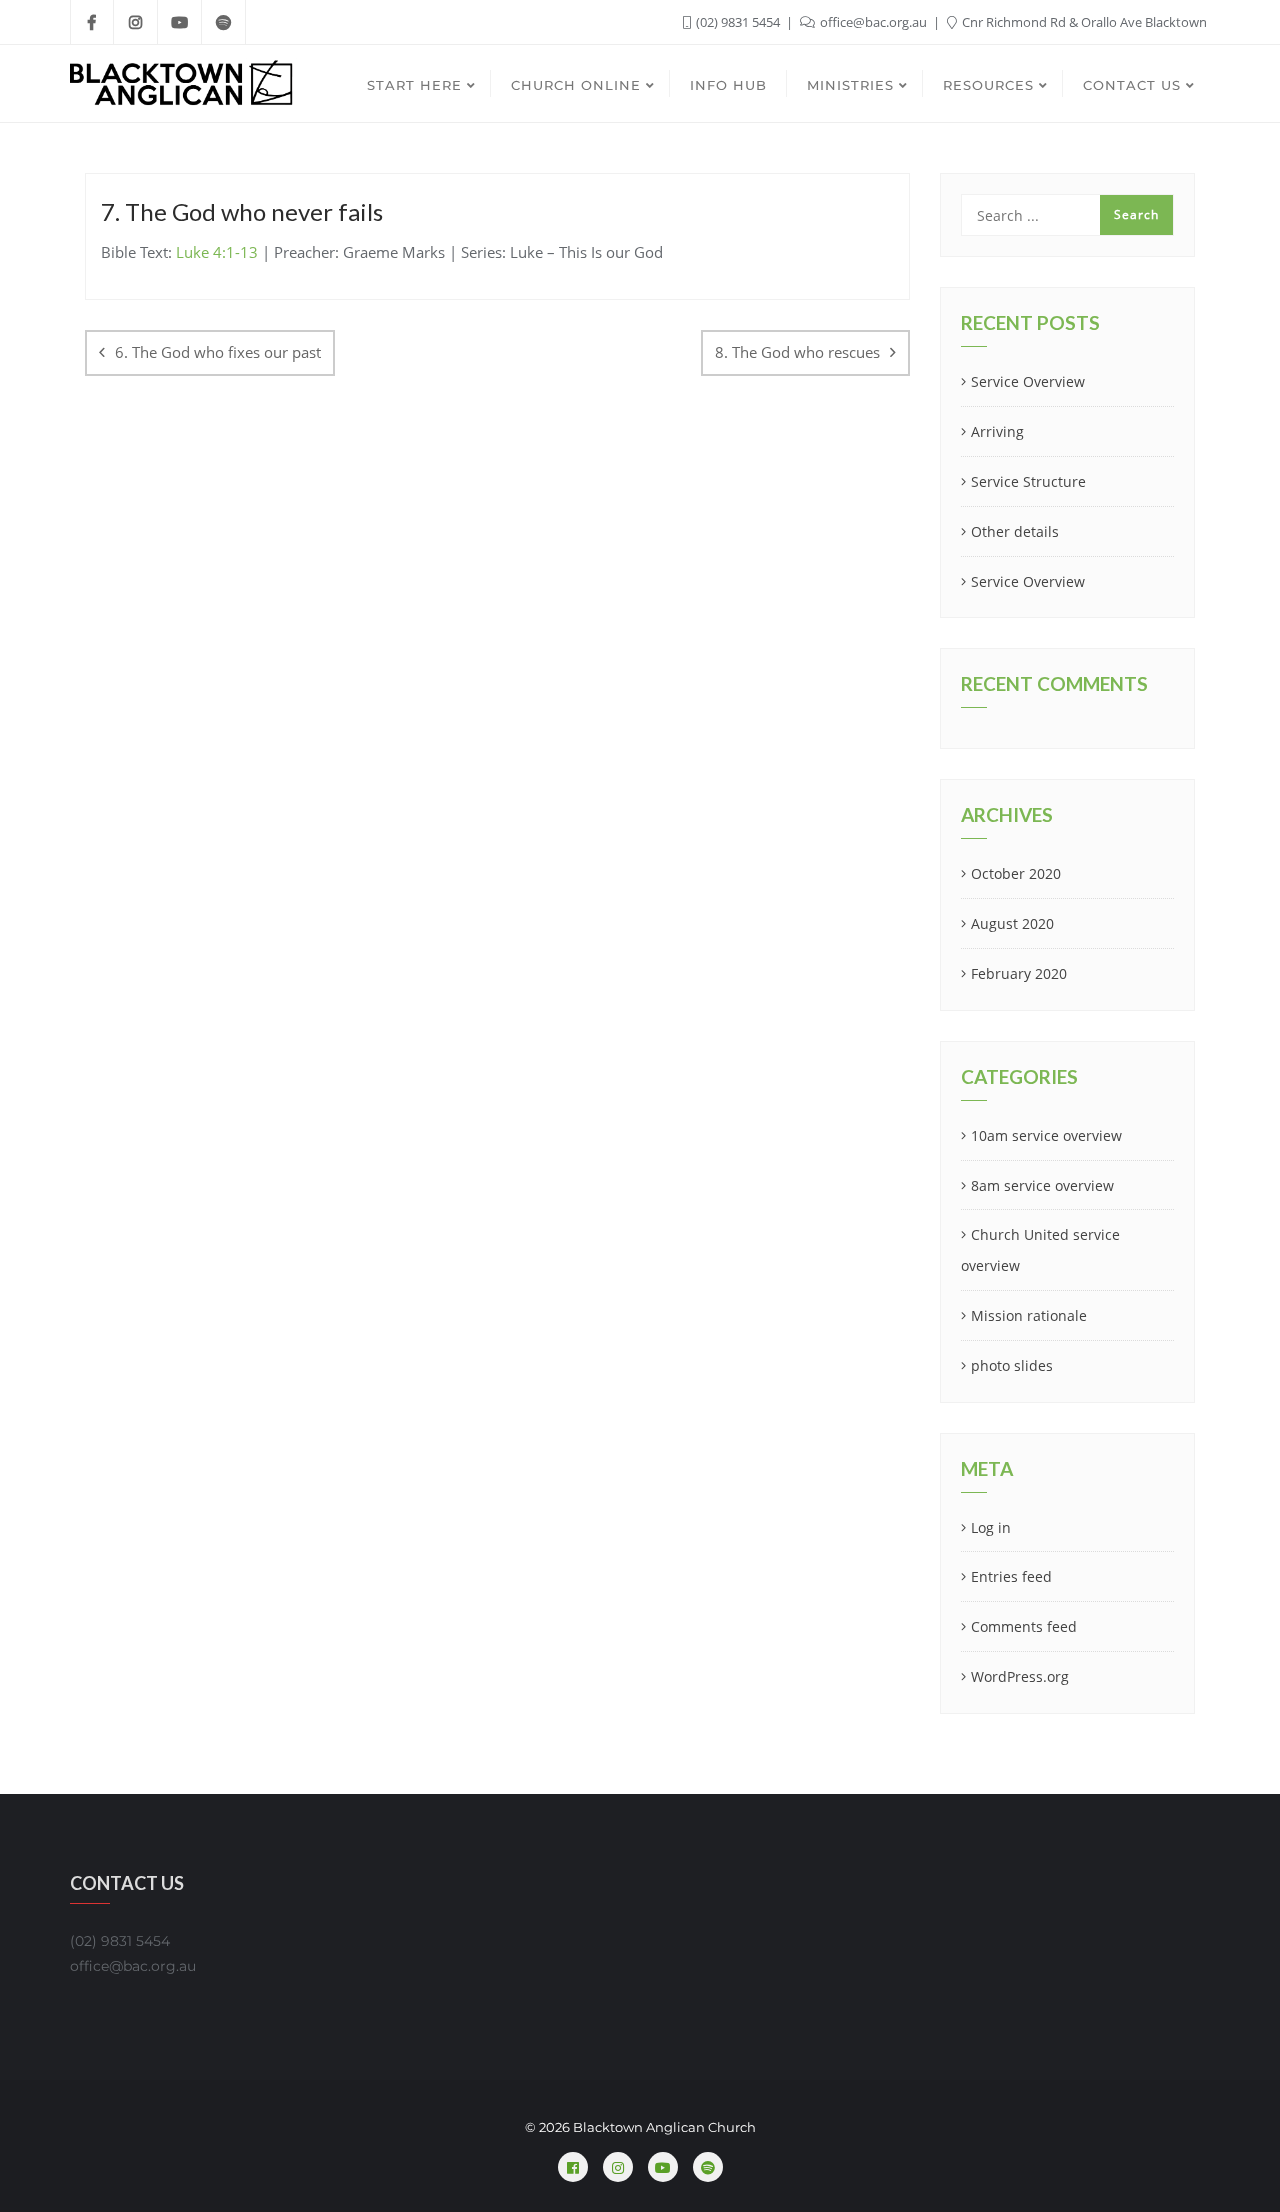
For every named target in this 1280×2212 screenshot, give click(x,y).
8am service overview (1042, 1185)
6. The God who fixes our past (218, 352)
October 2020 (1016, 873)
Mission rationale (1029, 1315)
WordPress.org (1020, 1676)
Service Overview (1028, 381)
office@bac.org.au (873, 22)
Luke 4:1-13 (217, 252)
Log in (991, 1527)
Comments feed (1024, 1626)
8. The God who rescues (797, 352)
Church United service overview (1040, 1250)
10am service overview (1046, 1135)
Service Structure (1028, 481)
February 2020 (1019, 973)
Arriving (997, 431)
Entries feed (1011, 1576)
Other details (1015, 531)
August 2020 (1012, 923)
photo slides (1012, 1365)
